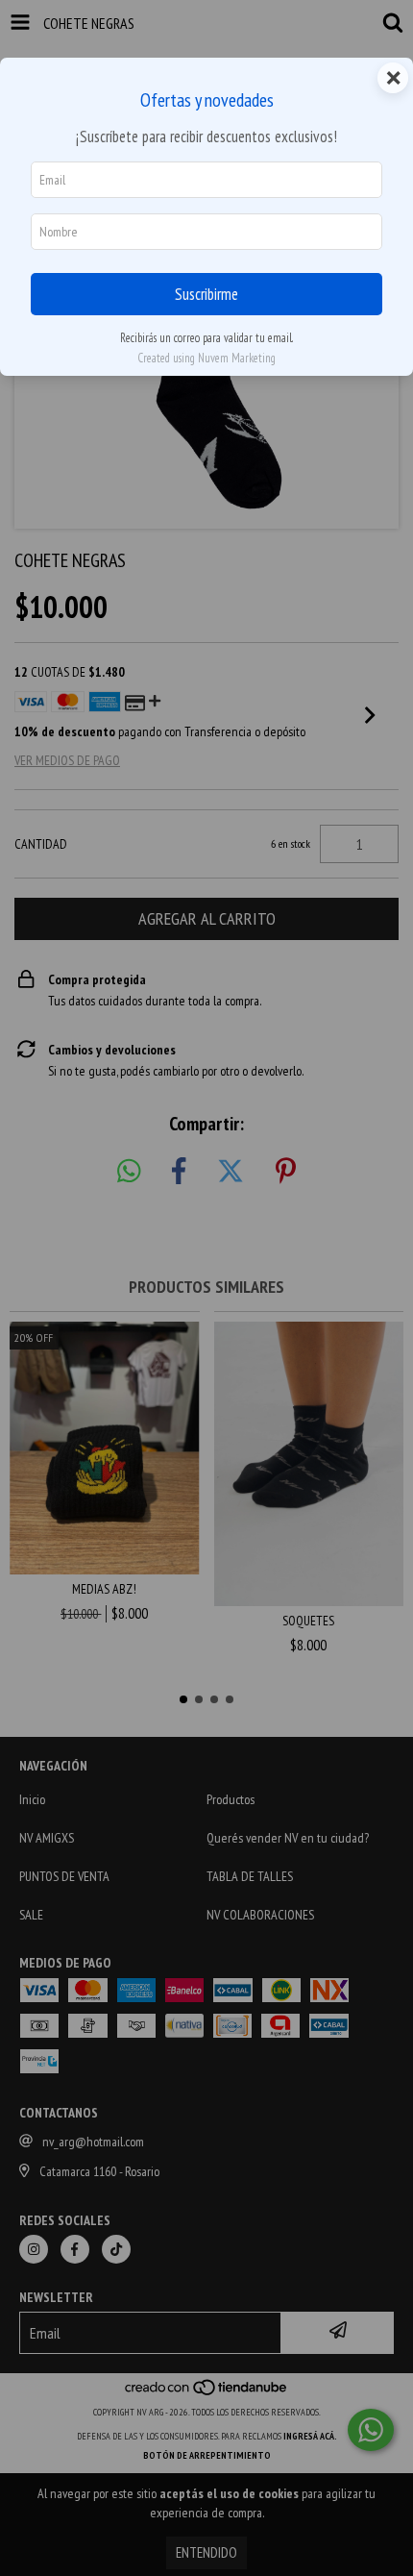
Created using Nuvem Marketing (206, 358)
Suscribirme (206, 294)
